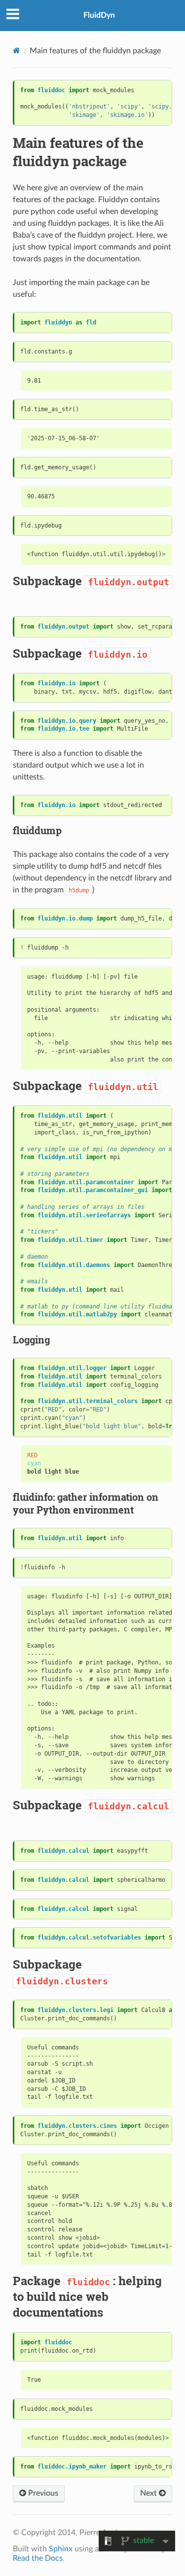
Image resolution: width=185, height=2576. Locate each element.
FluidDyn (99, 15)
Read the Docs (38, 2558)
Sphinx (61, 2549)
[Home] (17, 51)
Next (149, 2493)
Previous (42, 2493)
